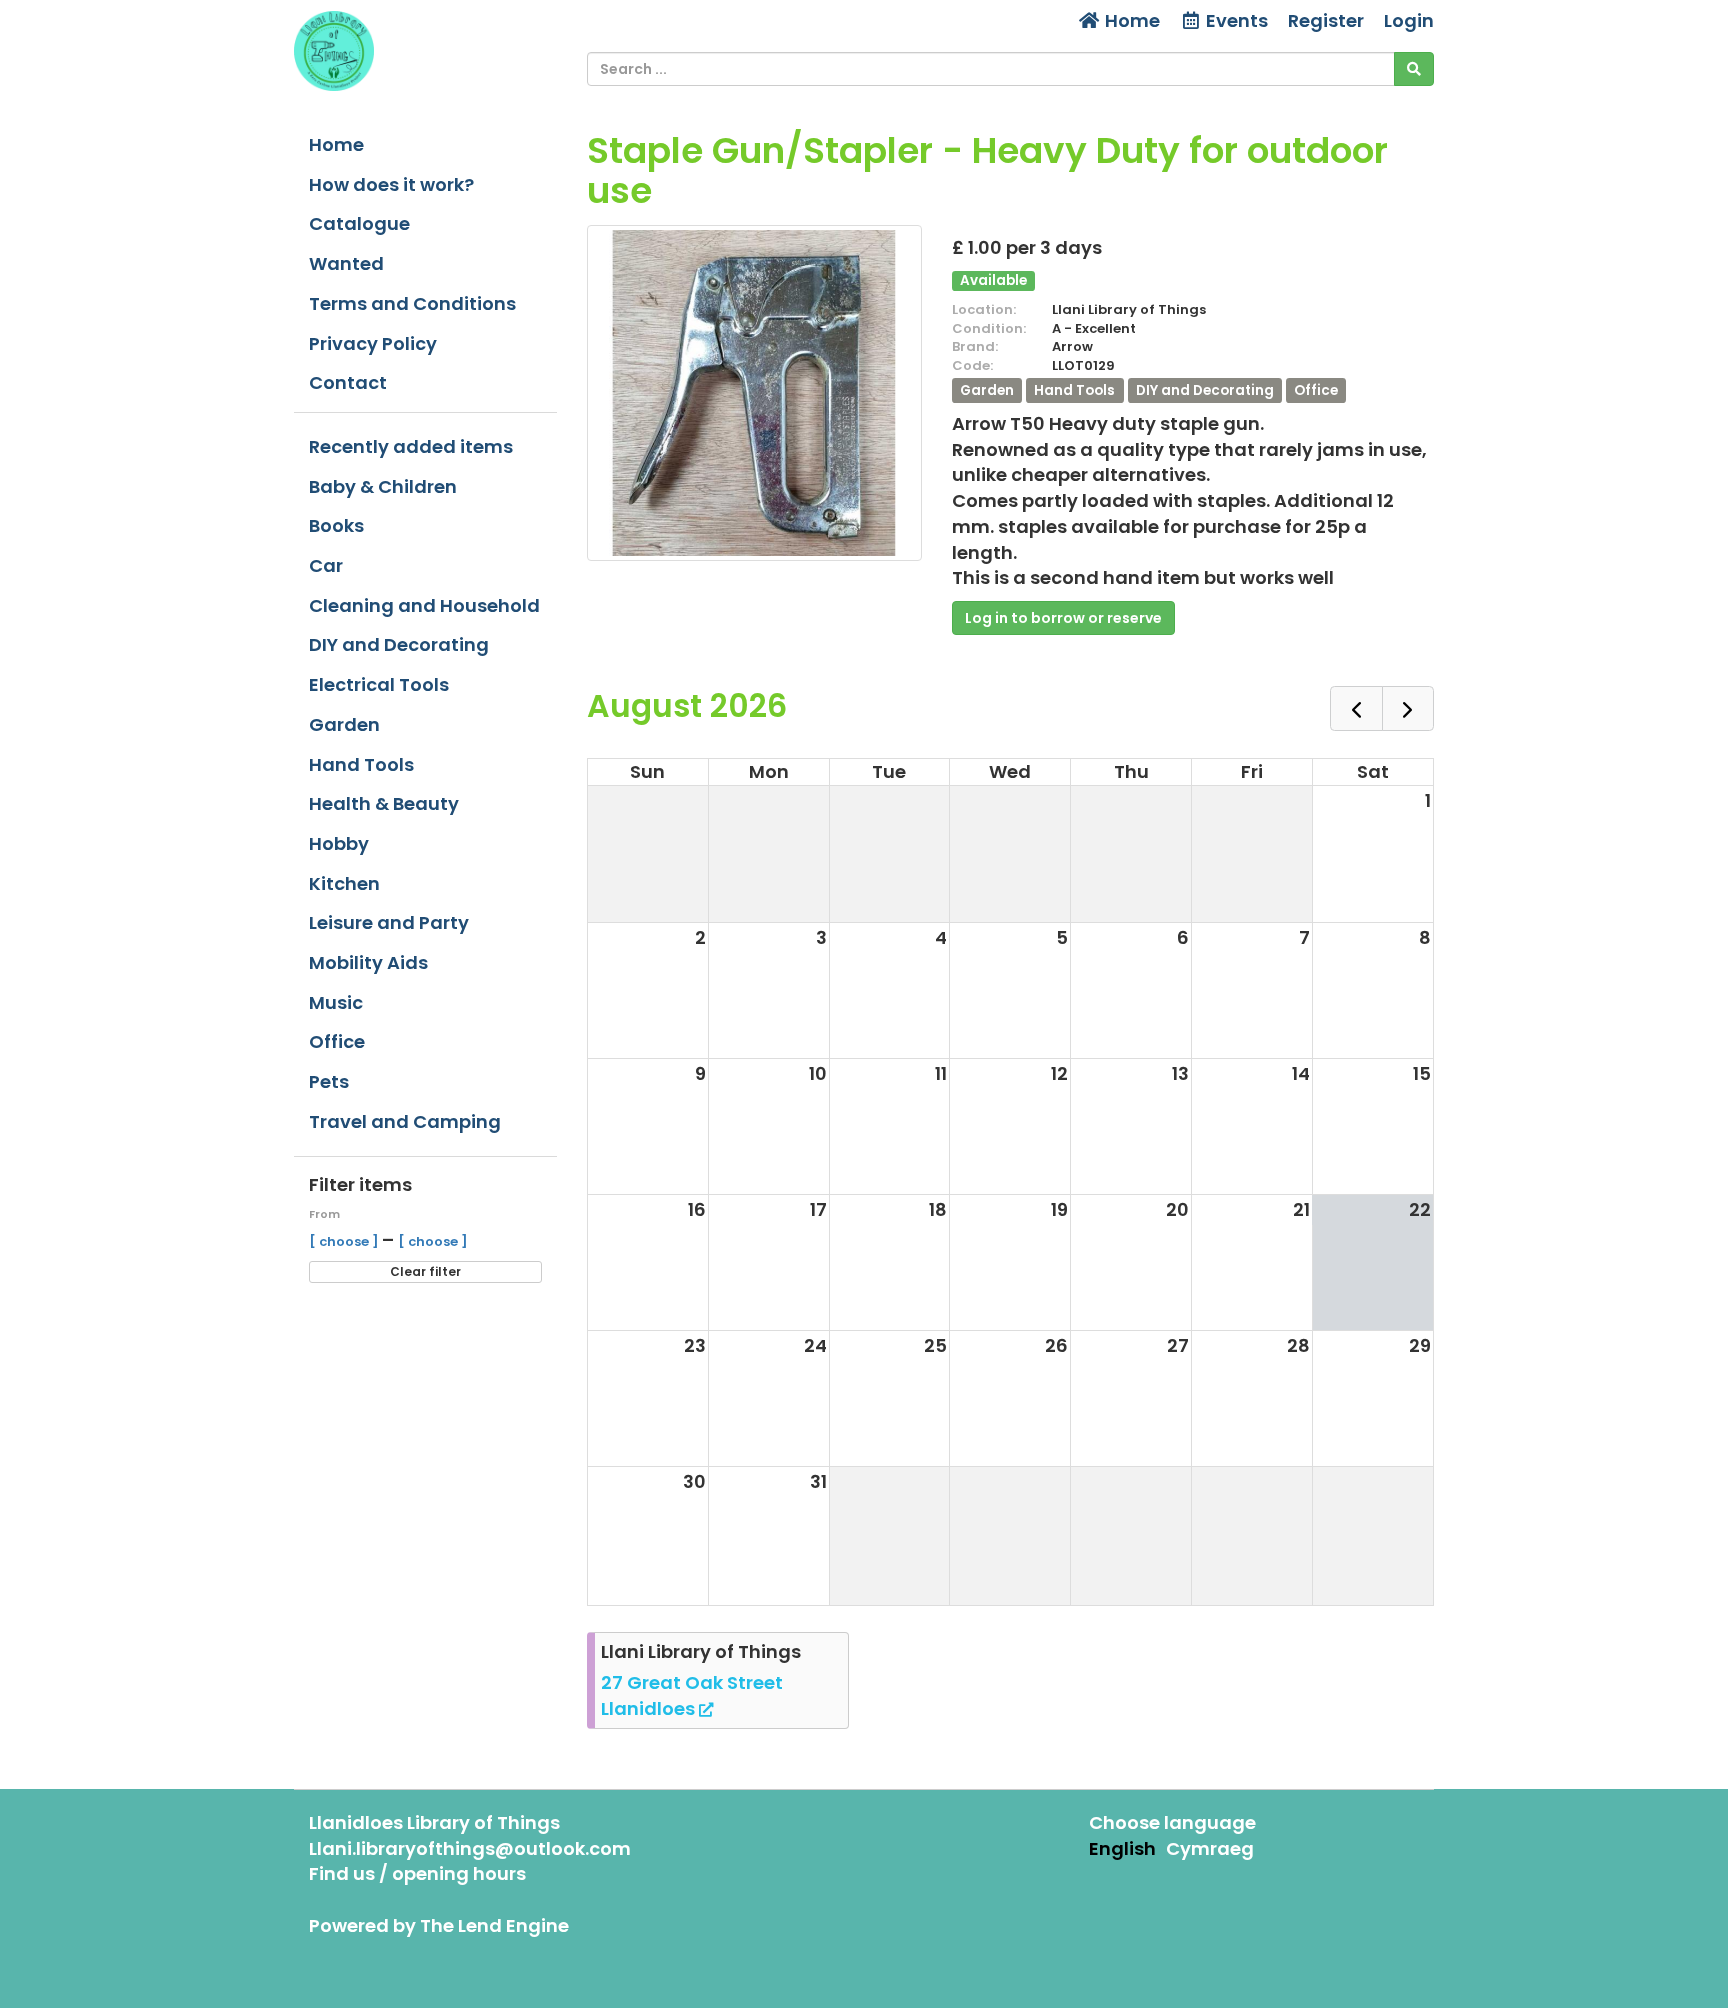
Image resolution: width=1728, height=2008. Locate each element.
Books (336, 525)
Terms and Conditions (412, 303)
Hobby (339, 843)
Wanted (346, 263)
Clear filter (425, 1271)
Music (336, 1002)
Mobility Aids (368, 962)
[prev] (1356, 708)
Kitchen (344, 883)
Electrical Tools (379, 684)
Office (337, 1041)
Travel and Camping (405, 1121)
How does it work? (391, 184)
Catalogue (359, 223)
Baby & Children (383, 486)
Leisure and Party (389, 922)
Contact (348, 382)
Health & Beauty (384, 803)
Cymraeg (1210, 1848)
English (1122, 1848)
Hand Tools (361, 764)
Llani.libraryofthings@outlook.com (470, 1848)
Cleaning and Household (424, 605)
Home (1130, 20)
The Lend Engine (494, 1925)
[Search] (1414, 69)
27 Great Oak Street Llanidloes (692, 1695)
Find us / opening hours (417, 1873)
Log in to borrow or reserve (1063, 618)
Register (1326, 20)
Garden (344, 724)
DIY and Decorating (399, 644)
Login (1409, 20)
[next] (1408, 708)
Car (326, 565)
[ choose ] (345, 1241)
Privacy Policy (373, 343)
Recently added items (411, 446)
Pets (329, 1081)
